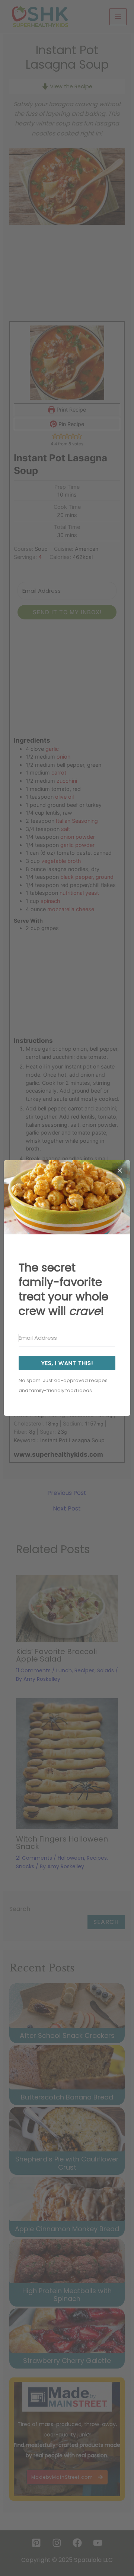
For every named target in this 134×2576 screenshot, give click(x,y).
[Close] (120, 1171)
